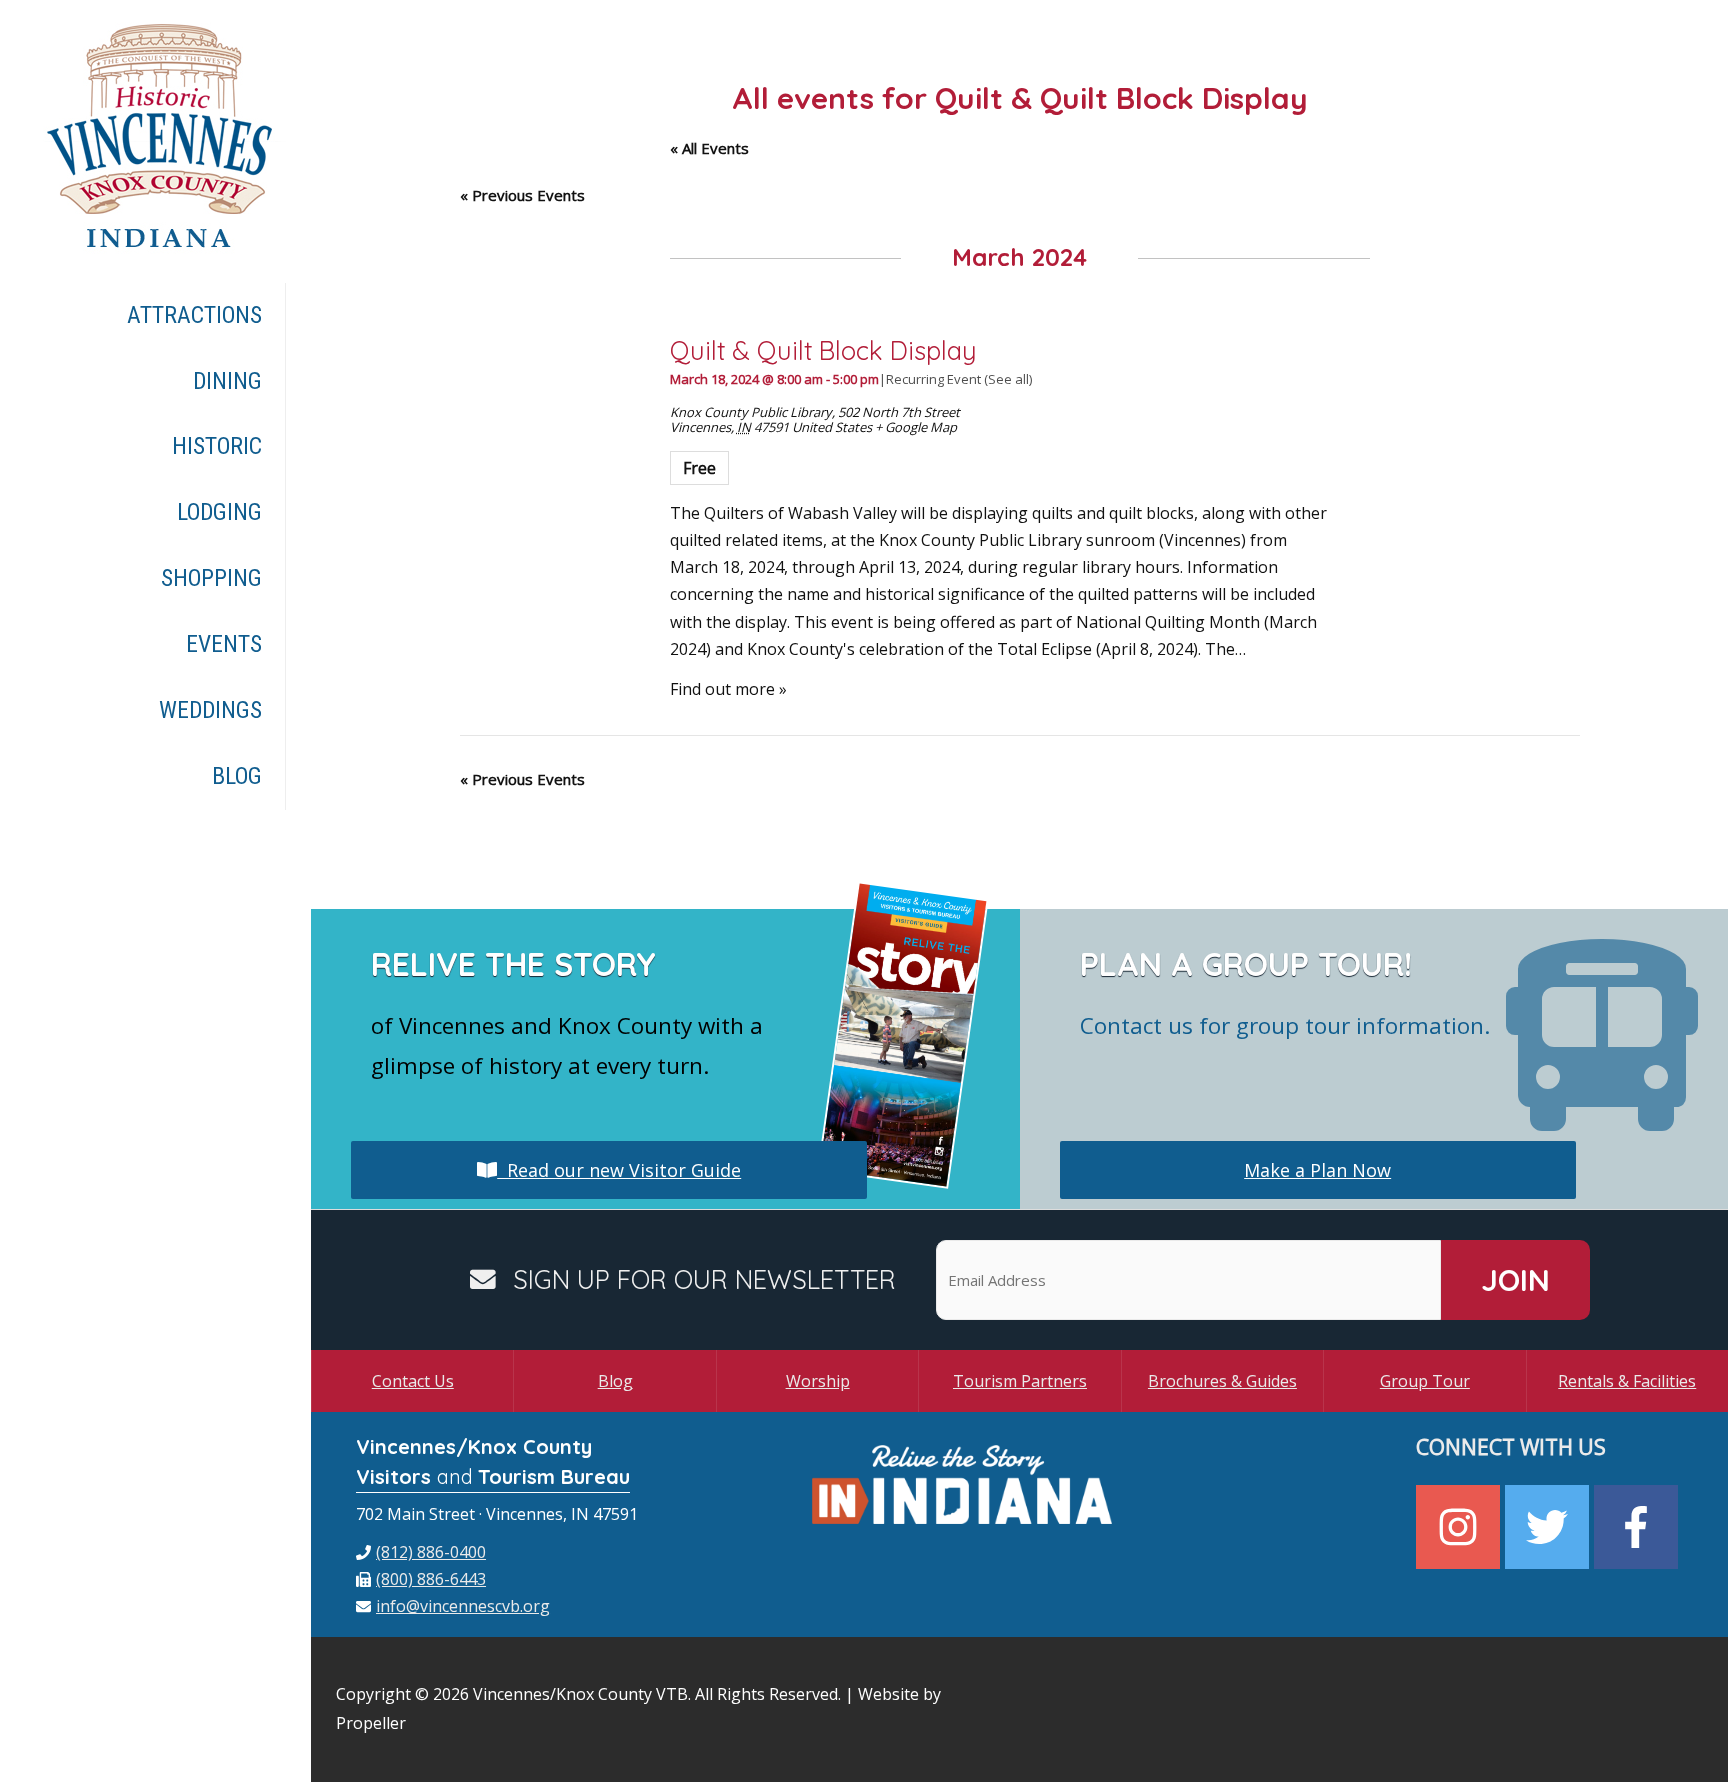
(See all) (1008, 379)
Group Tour (1425, 1381)
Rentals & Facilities (1627, 1381)
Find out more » (728, 689)
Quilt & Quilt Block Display (823, 350)
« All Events (709, 148)
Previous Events (522, 195)
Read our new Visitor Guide (619, 1170)
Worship (818, 1381)
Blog (615, 1381)
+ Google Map (916, 427)
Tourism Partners (1020, 1381)
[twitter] (1549, 1527)
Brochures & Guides (1222, 1381)
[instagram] (1460, 1527)
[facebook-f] (1638, 1527)
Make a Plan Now (1317, 1170)
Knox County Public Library (751, 412)
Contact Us (413, 1381)
